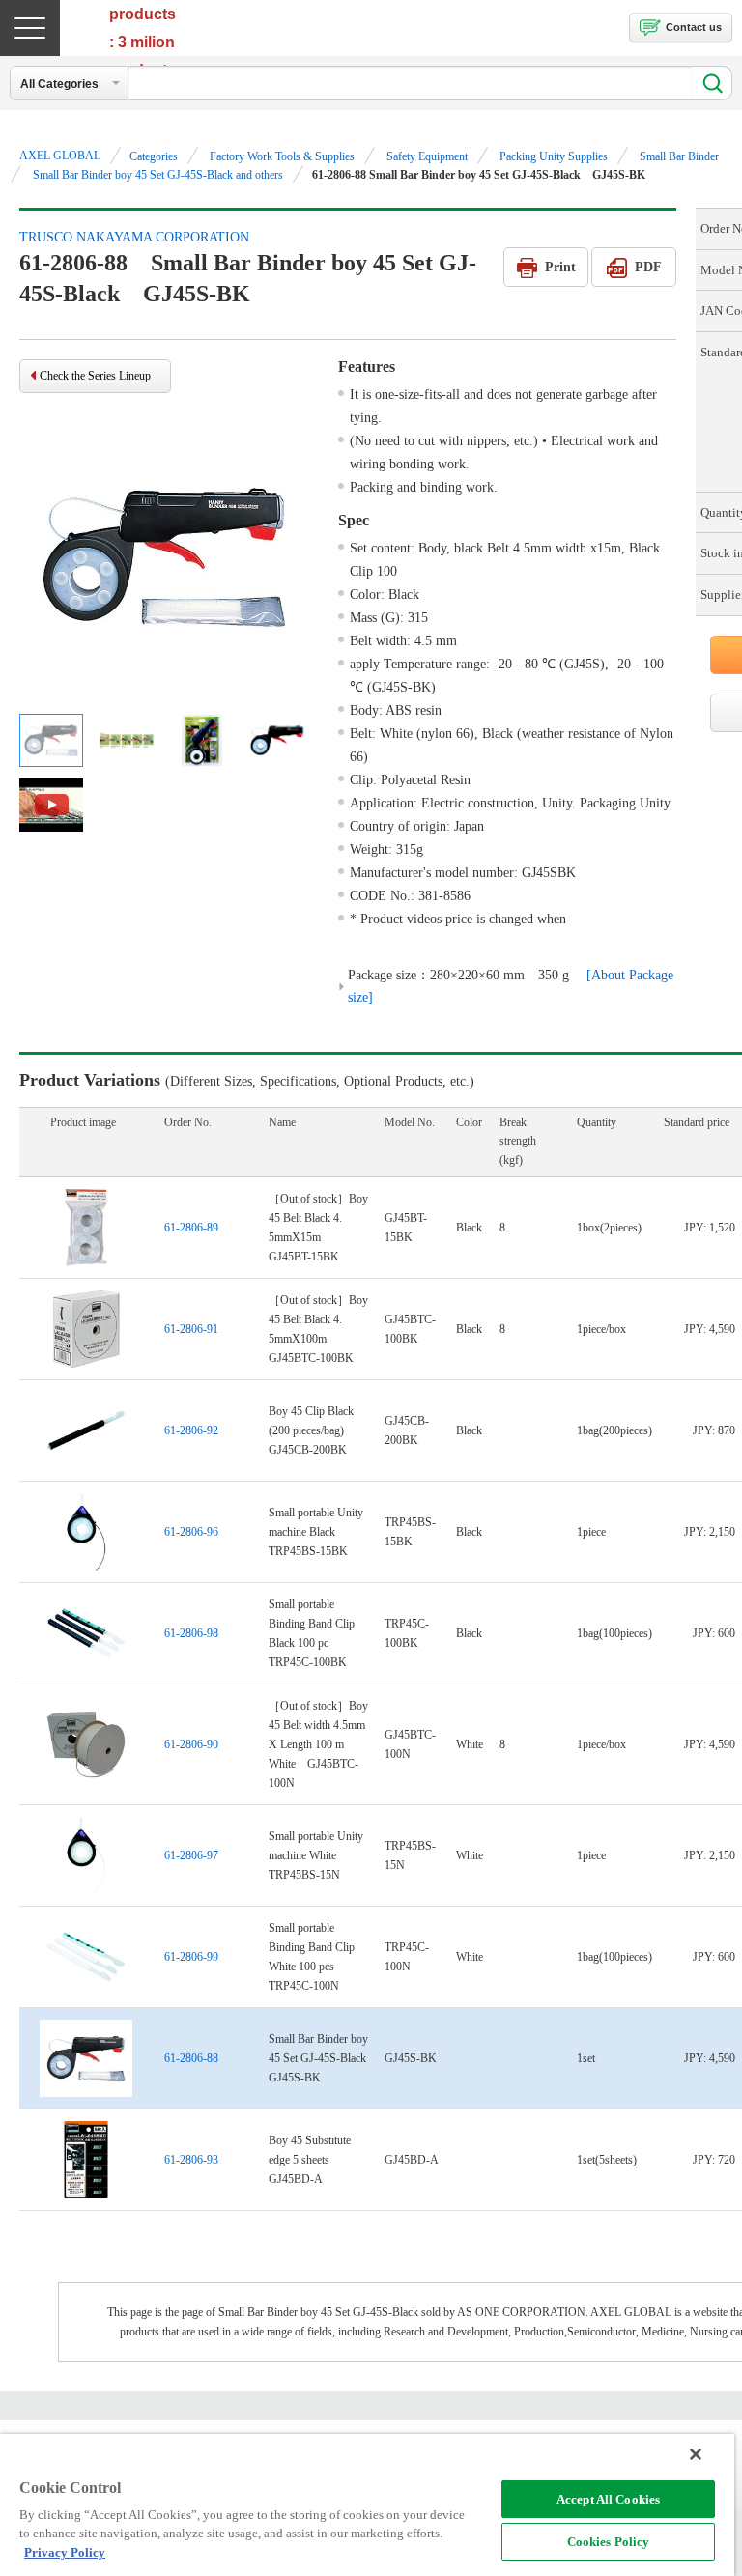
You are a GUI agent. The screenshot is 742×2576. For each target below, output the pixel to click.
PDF (648, 267)
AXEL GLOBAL (60, 156)
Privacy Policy (65, 2552)
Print (560, 267)
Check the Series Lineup (95, 376)
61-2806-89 (191, 1228)
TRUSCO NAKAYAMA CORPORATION (134, 237)
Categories (154, 156)
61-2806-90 (191, 1744)
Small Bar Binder (679, 156)
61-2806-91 (191, 1329)
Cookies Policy (609, 2542)
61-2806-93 (191, 2160)
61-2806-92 (191, 1430)
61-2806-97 (191, 1855)
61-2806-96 (191, 1532)
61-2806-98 (191, 1633)
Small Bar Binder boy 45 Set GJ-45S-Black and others (158, 175)
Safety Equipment (427, 156)
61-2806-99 (191, 1957)
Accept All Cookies (608, 2499)
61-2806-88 (191, 2058)
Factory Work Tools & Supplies (282, 156)
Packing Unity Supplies (554, 156)
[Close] (696, 2454)
